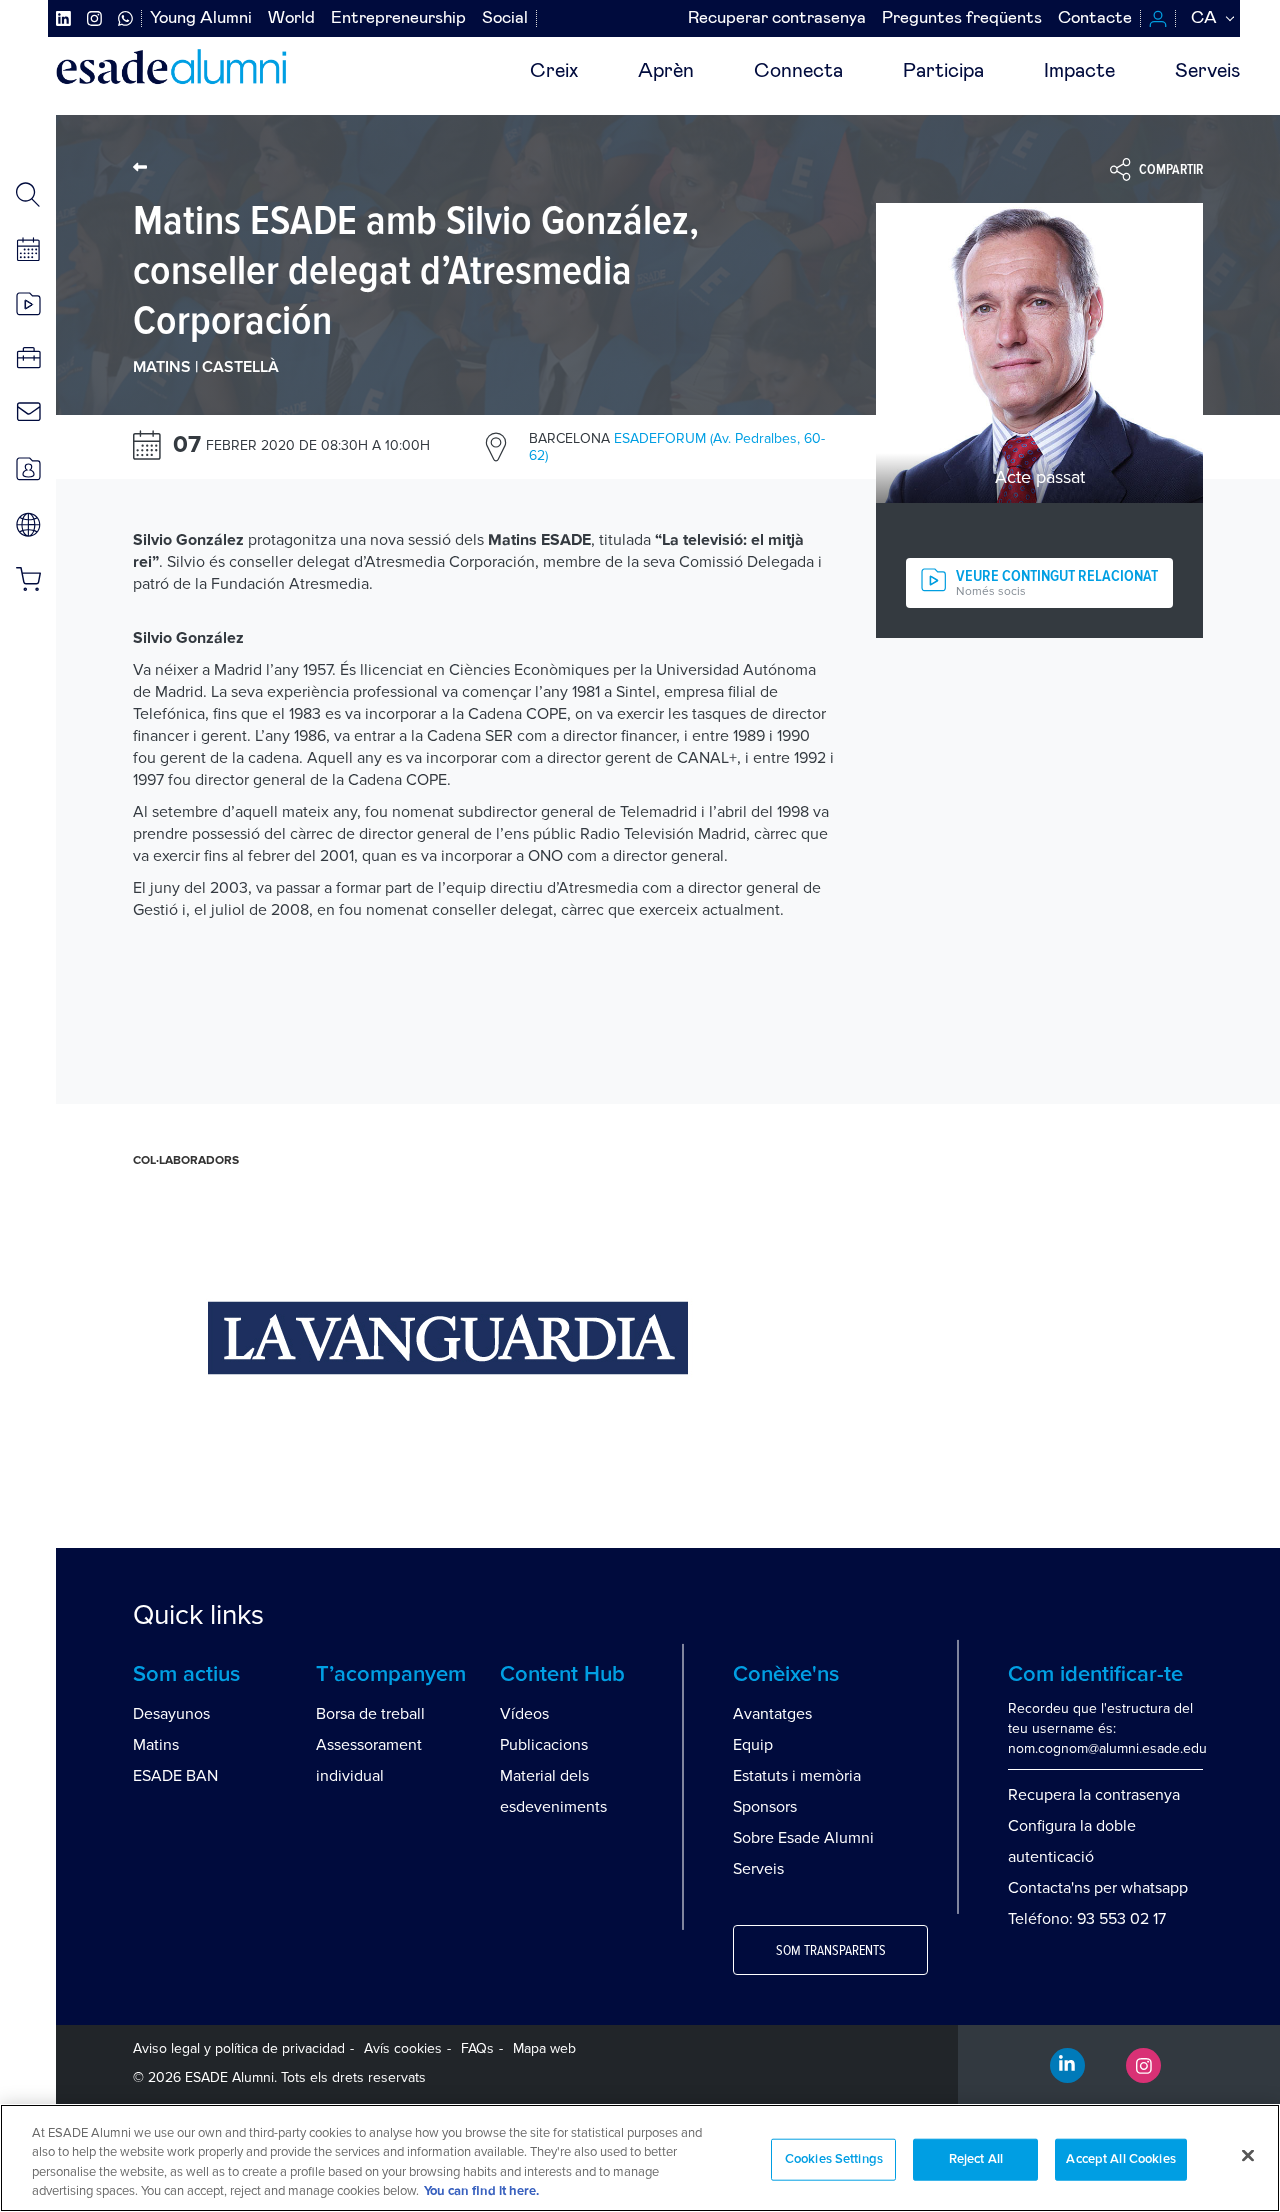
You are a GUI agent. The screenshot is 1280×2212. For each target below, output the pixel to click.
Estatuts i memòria (797, 1776)
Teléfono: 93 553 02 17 (1087, 1919)
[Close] (1248, 2155)
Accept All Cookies (1120, 2159)
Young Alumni (201, 18)
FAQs (477, 2048)
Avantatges (772, 1714)
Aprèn (666, 71)
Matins (156, 1745)
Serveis (1207, 71)
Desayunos (171, 1714)
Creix (554, 71)
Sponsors (765, 1807)
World (291, 18)
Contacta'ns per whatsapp (1098, 1888)
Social (505, 18)
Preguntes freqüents (962, 18)
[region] (640, 2158)
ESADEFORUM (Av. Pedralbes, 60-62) (677, 447)
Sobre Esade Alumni (803, 1838)
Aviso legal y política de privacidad (239, 2048)
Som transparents (831, 1951)
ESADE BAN (175, 1776)
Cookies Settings (834, 2159)
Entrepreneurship (398, 18)
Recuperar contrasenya (777, 18)
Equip (753, 1745)
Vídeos (524, 1714)
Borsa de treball (370, 1714)
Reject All (976, 2159)
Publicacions (544, 1745)
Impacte (1079, 71)
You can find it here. (481, 2191)
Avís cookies (403, 2048)
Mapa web (544, 2048)
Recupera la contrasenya (1094, 1795)
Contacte (1095, 18)
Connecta (798, 71)
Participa (943, 71)
